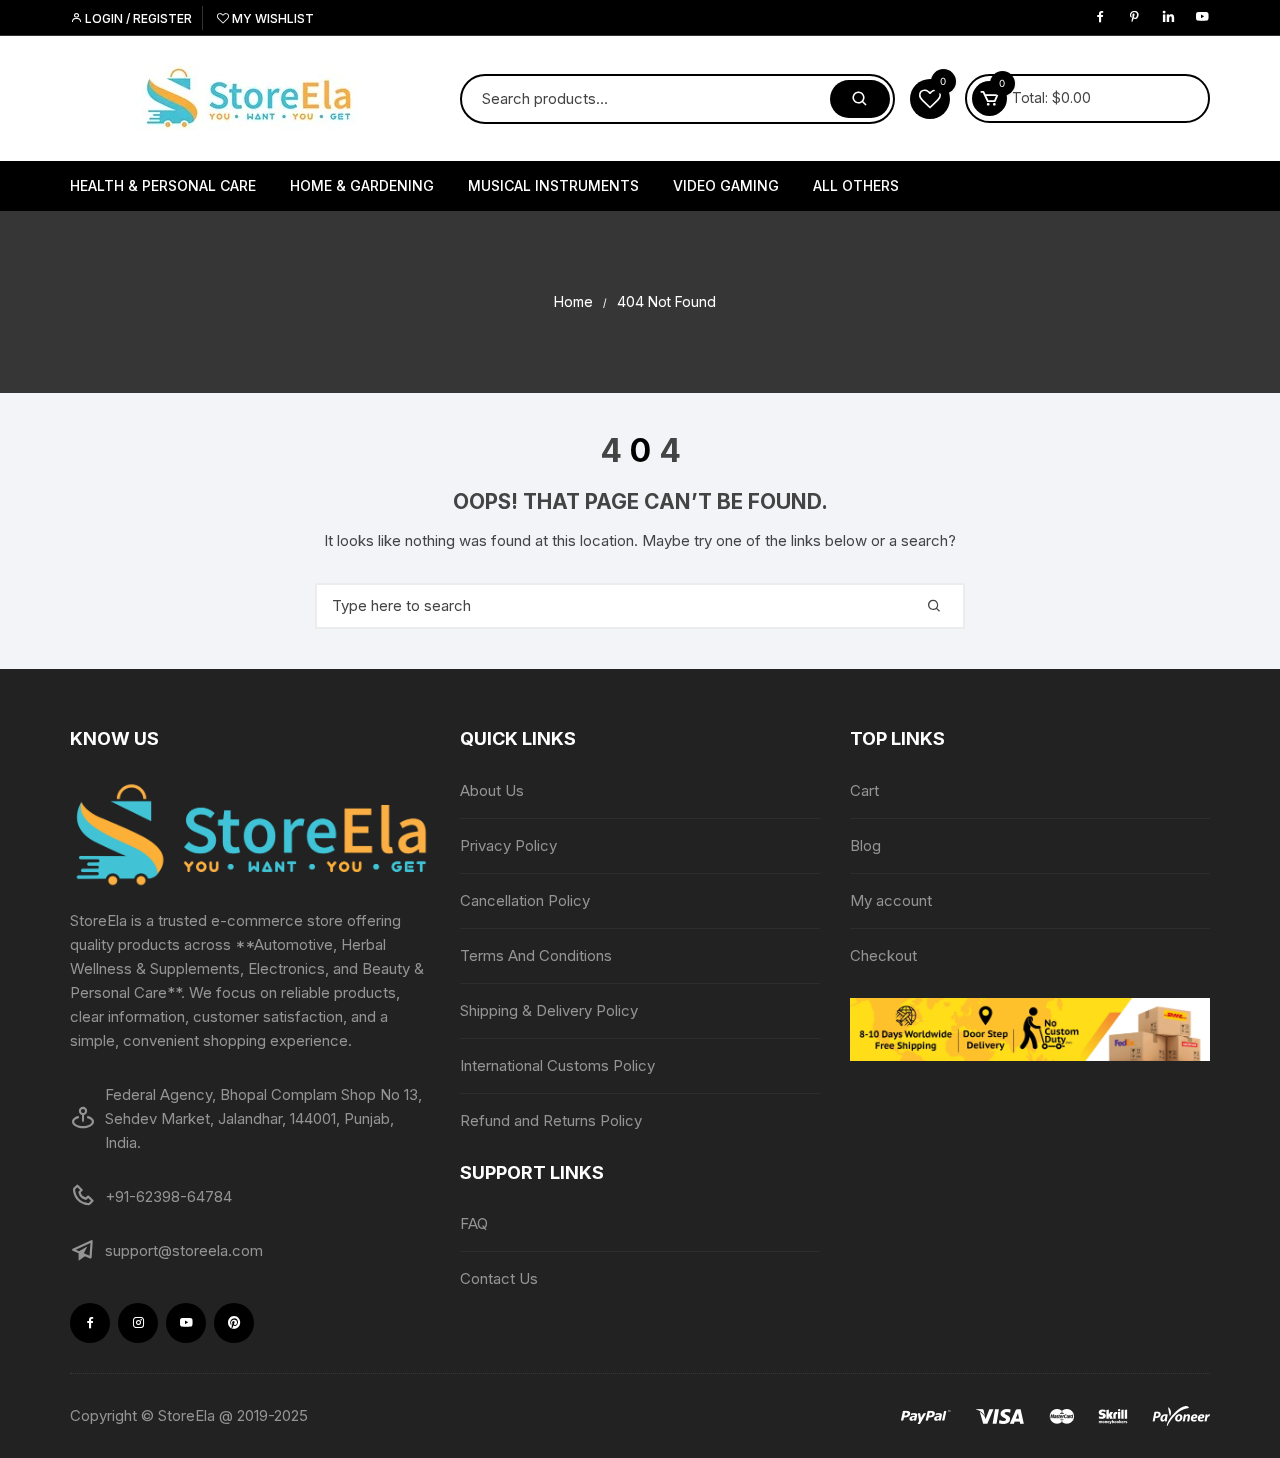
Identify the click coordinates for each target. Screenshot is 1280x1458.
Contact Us (499, 1278)
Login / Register (137, 18)
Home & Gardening (362, 185)
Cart (864, 790)
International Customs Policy (557, 1065)
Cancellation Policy (525, 900)
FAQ (474, 1223)
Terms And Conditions (536, 955)
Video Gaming (726, 185)
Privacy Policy (508, 845)
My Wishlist (271, 18)
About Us (492, 790)
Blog (865, 845)
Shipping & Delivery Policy (549, 1010)
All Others (856, 185)
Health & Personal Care (163, 185)
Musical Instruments (553, 185)
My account (891, 900)
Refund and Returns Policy (551, 1120)
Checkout (883, 955)
